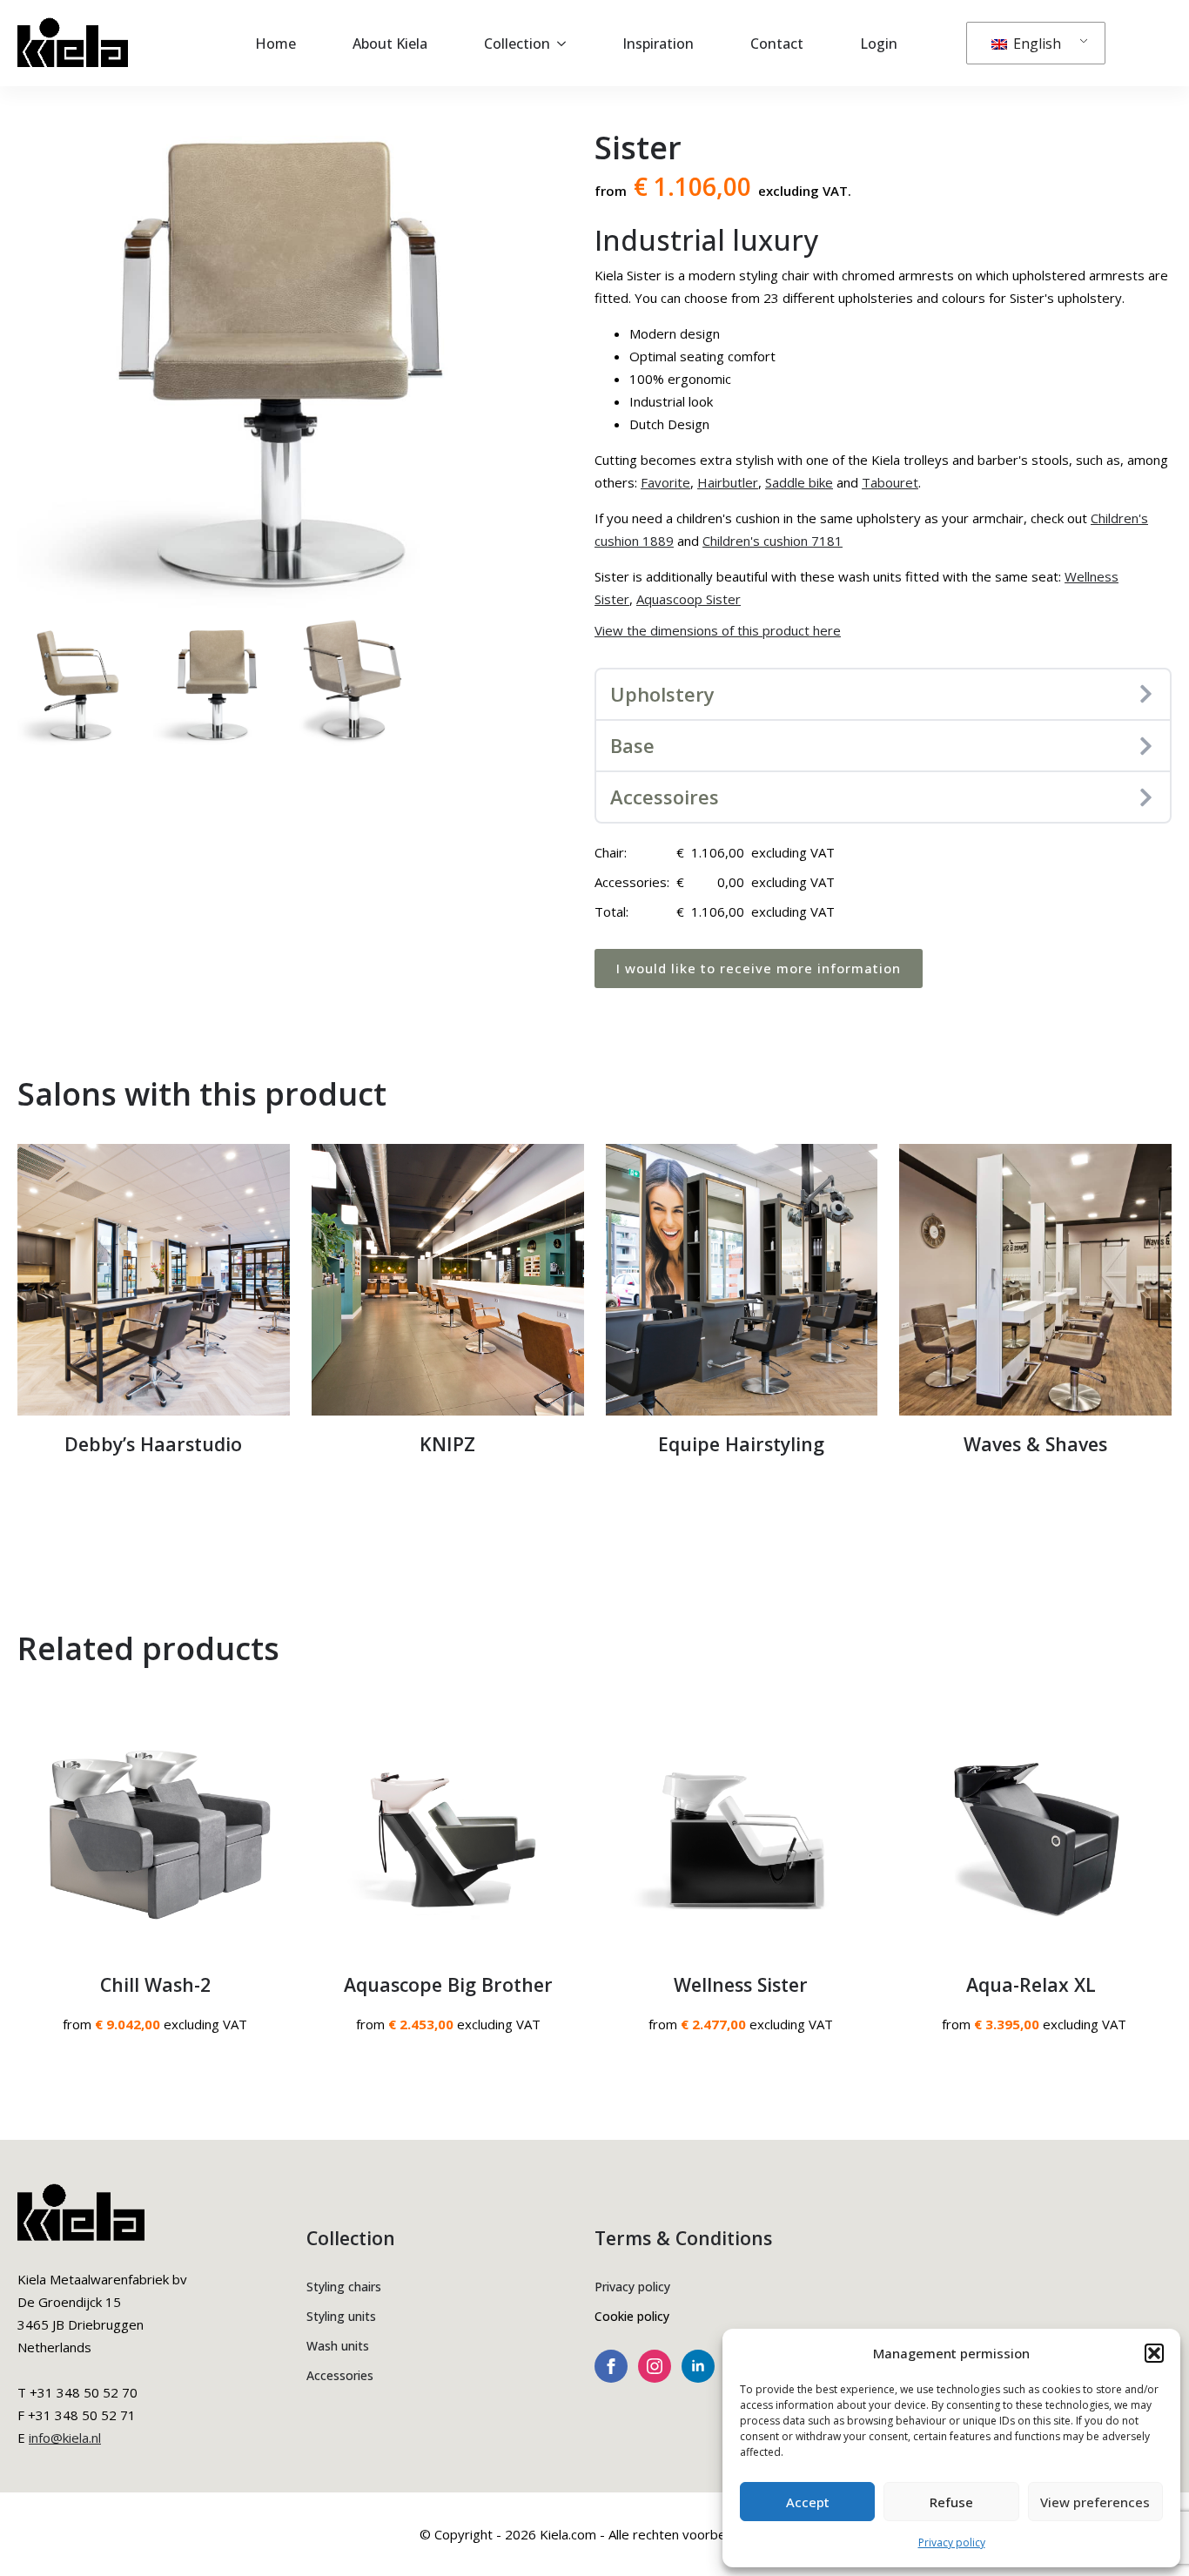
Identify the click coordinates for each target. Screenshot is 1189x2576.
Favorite (665, 482)
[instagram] (655, 2366)
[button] (1154, 2353)
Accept (808, 2502)
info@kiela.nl (65, 2438)
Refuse (951, 2502)
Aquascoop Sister (689, 599)
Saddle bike (799, 482)
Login (879, 44)
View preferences (1095, 2502)
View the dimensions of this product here (718, 630)
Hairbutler (728, 482)
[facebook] (611, 2366)
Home (275, 44)
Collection (517, 44)
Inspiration (658, 44)
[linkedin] (698, 2366)
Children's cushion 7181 (773, 541)
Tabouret (890, 482)
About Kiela (390, 44)
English (1035, 44)
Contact (777, 44)
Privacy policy (952, 2542)
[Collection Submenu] (567, 44)
